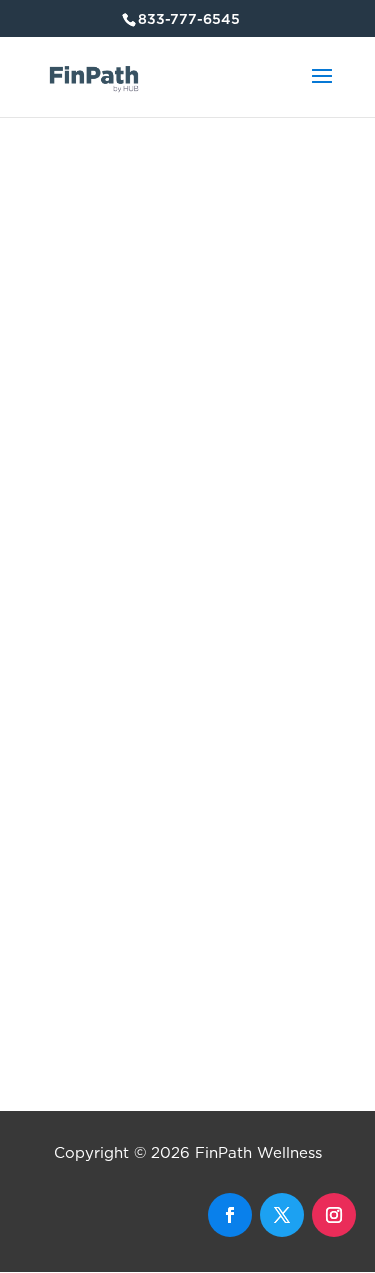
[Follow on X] (282, 1215)
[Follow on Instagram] (334, 1215)
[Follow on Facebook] (230, 1215)
